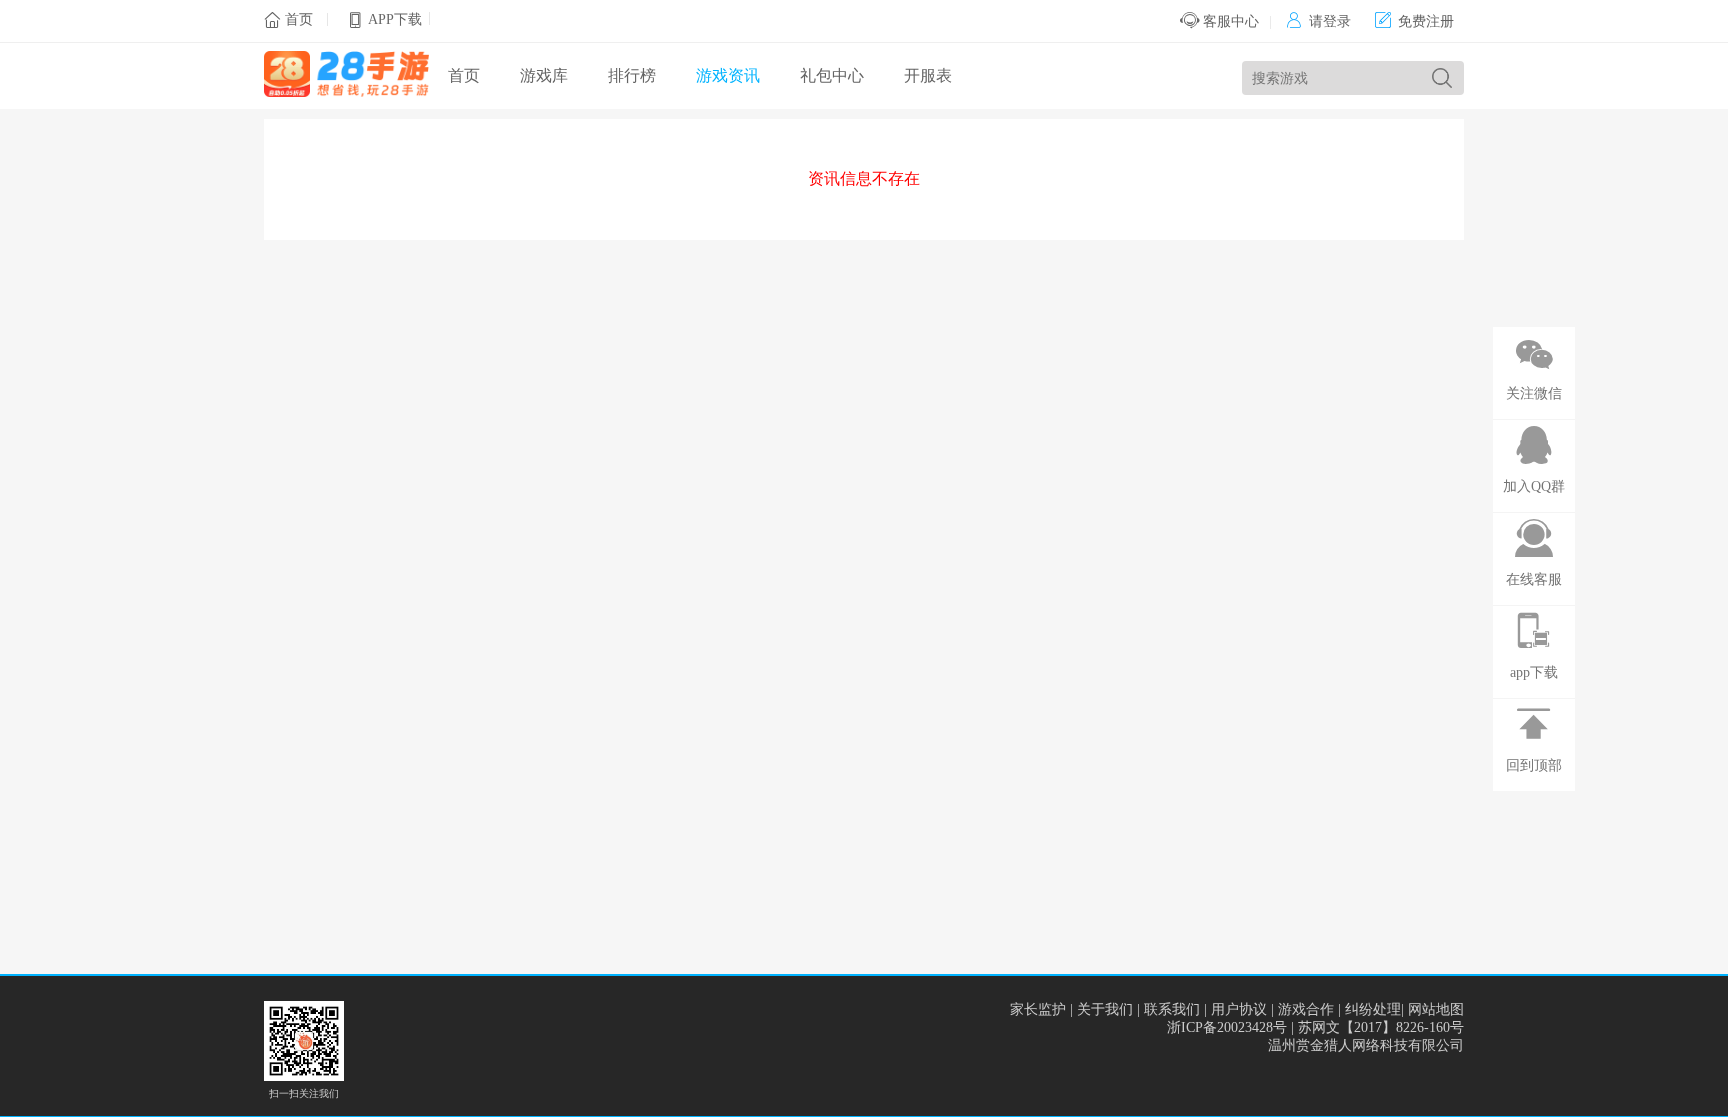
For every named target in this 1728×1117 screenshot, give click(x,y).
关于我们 (1105, 1009)
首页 (299, 19)
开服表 (928, 75)
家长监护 (1038, 1009)
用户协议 (1239, 1009)
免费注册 (1414, 21)
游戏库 (544, 75)
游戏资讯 (728, 75)
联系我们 (1172, 1009)
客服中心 (1229, 21)
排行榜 (632, 75)
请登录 (1318, 21)
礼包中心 (832, 75)
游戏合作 (1306, 1009)
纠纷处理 (1373, 1009)
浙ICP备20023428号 (1227, 1027)
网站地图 (1436, 1009)
